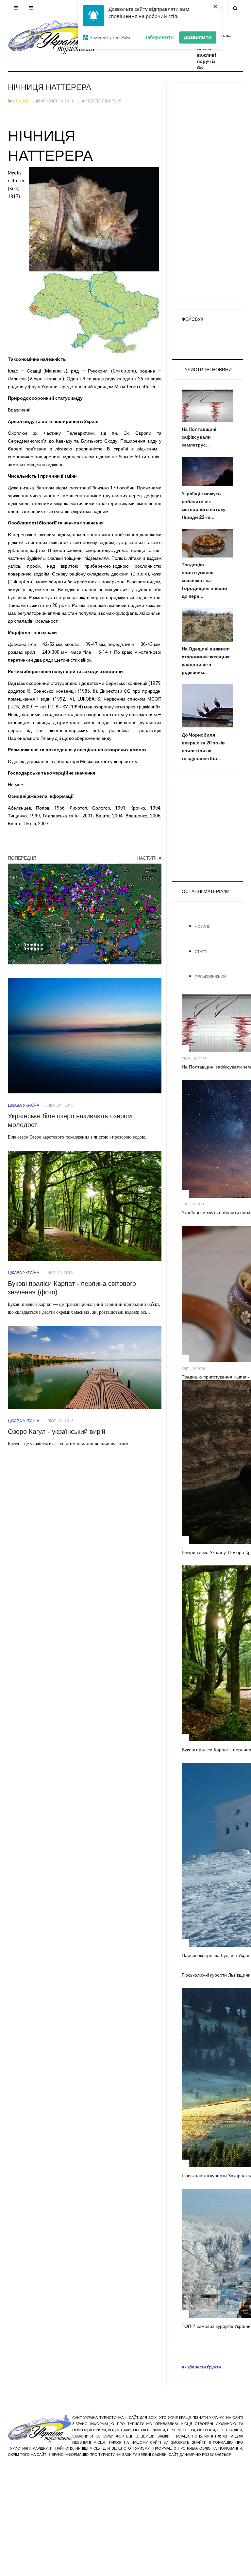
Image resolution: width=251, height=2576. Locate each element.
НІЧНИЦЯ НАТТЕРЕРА (50, 87)
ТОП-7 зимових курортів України (216, 2326)
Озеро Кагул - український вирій (57, 1432)
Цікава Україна (24, 1105)
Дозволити (198, 37)
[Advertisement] (207, 191)
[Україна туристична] (51, 36)
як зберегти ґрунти (201, 2367)
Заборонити (159, 37)
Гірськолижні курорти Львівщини (216, 1975)
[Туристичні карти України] (85, 914)
